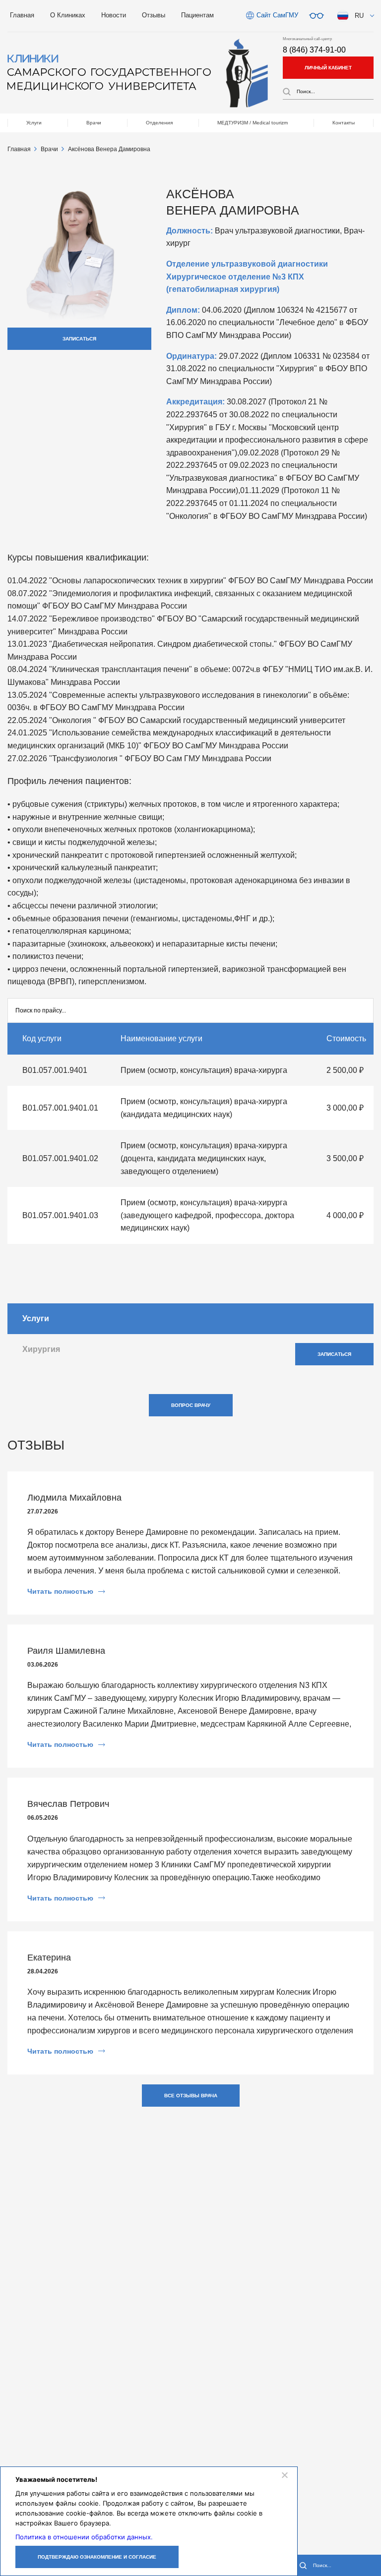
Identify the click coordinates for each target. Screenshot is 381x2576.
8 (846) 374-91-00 (314, 50)
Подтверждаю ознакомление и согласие (97, 2557)
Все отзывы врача (191, 2096)
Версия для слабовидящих (317, 16)
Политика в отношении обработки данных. (84, 2537)
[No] (284, 2475)
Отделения (159, 123)
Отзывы (154, 15)
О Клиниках (68, 15)
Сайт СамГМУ (277, 15)
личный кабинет (328, 68)
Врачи (94, 123)
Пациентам (197, 15)
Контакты (344, 123)
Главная (22, 15)
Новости (114, 15)
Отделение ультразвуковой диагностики (247, 264)
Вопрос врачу (191, 1405)
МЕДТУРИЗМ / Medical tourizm (253, 123)
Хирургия (41, 1349)
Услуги (34, 123)
